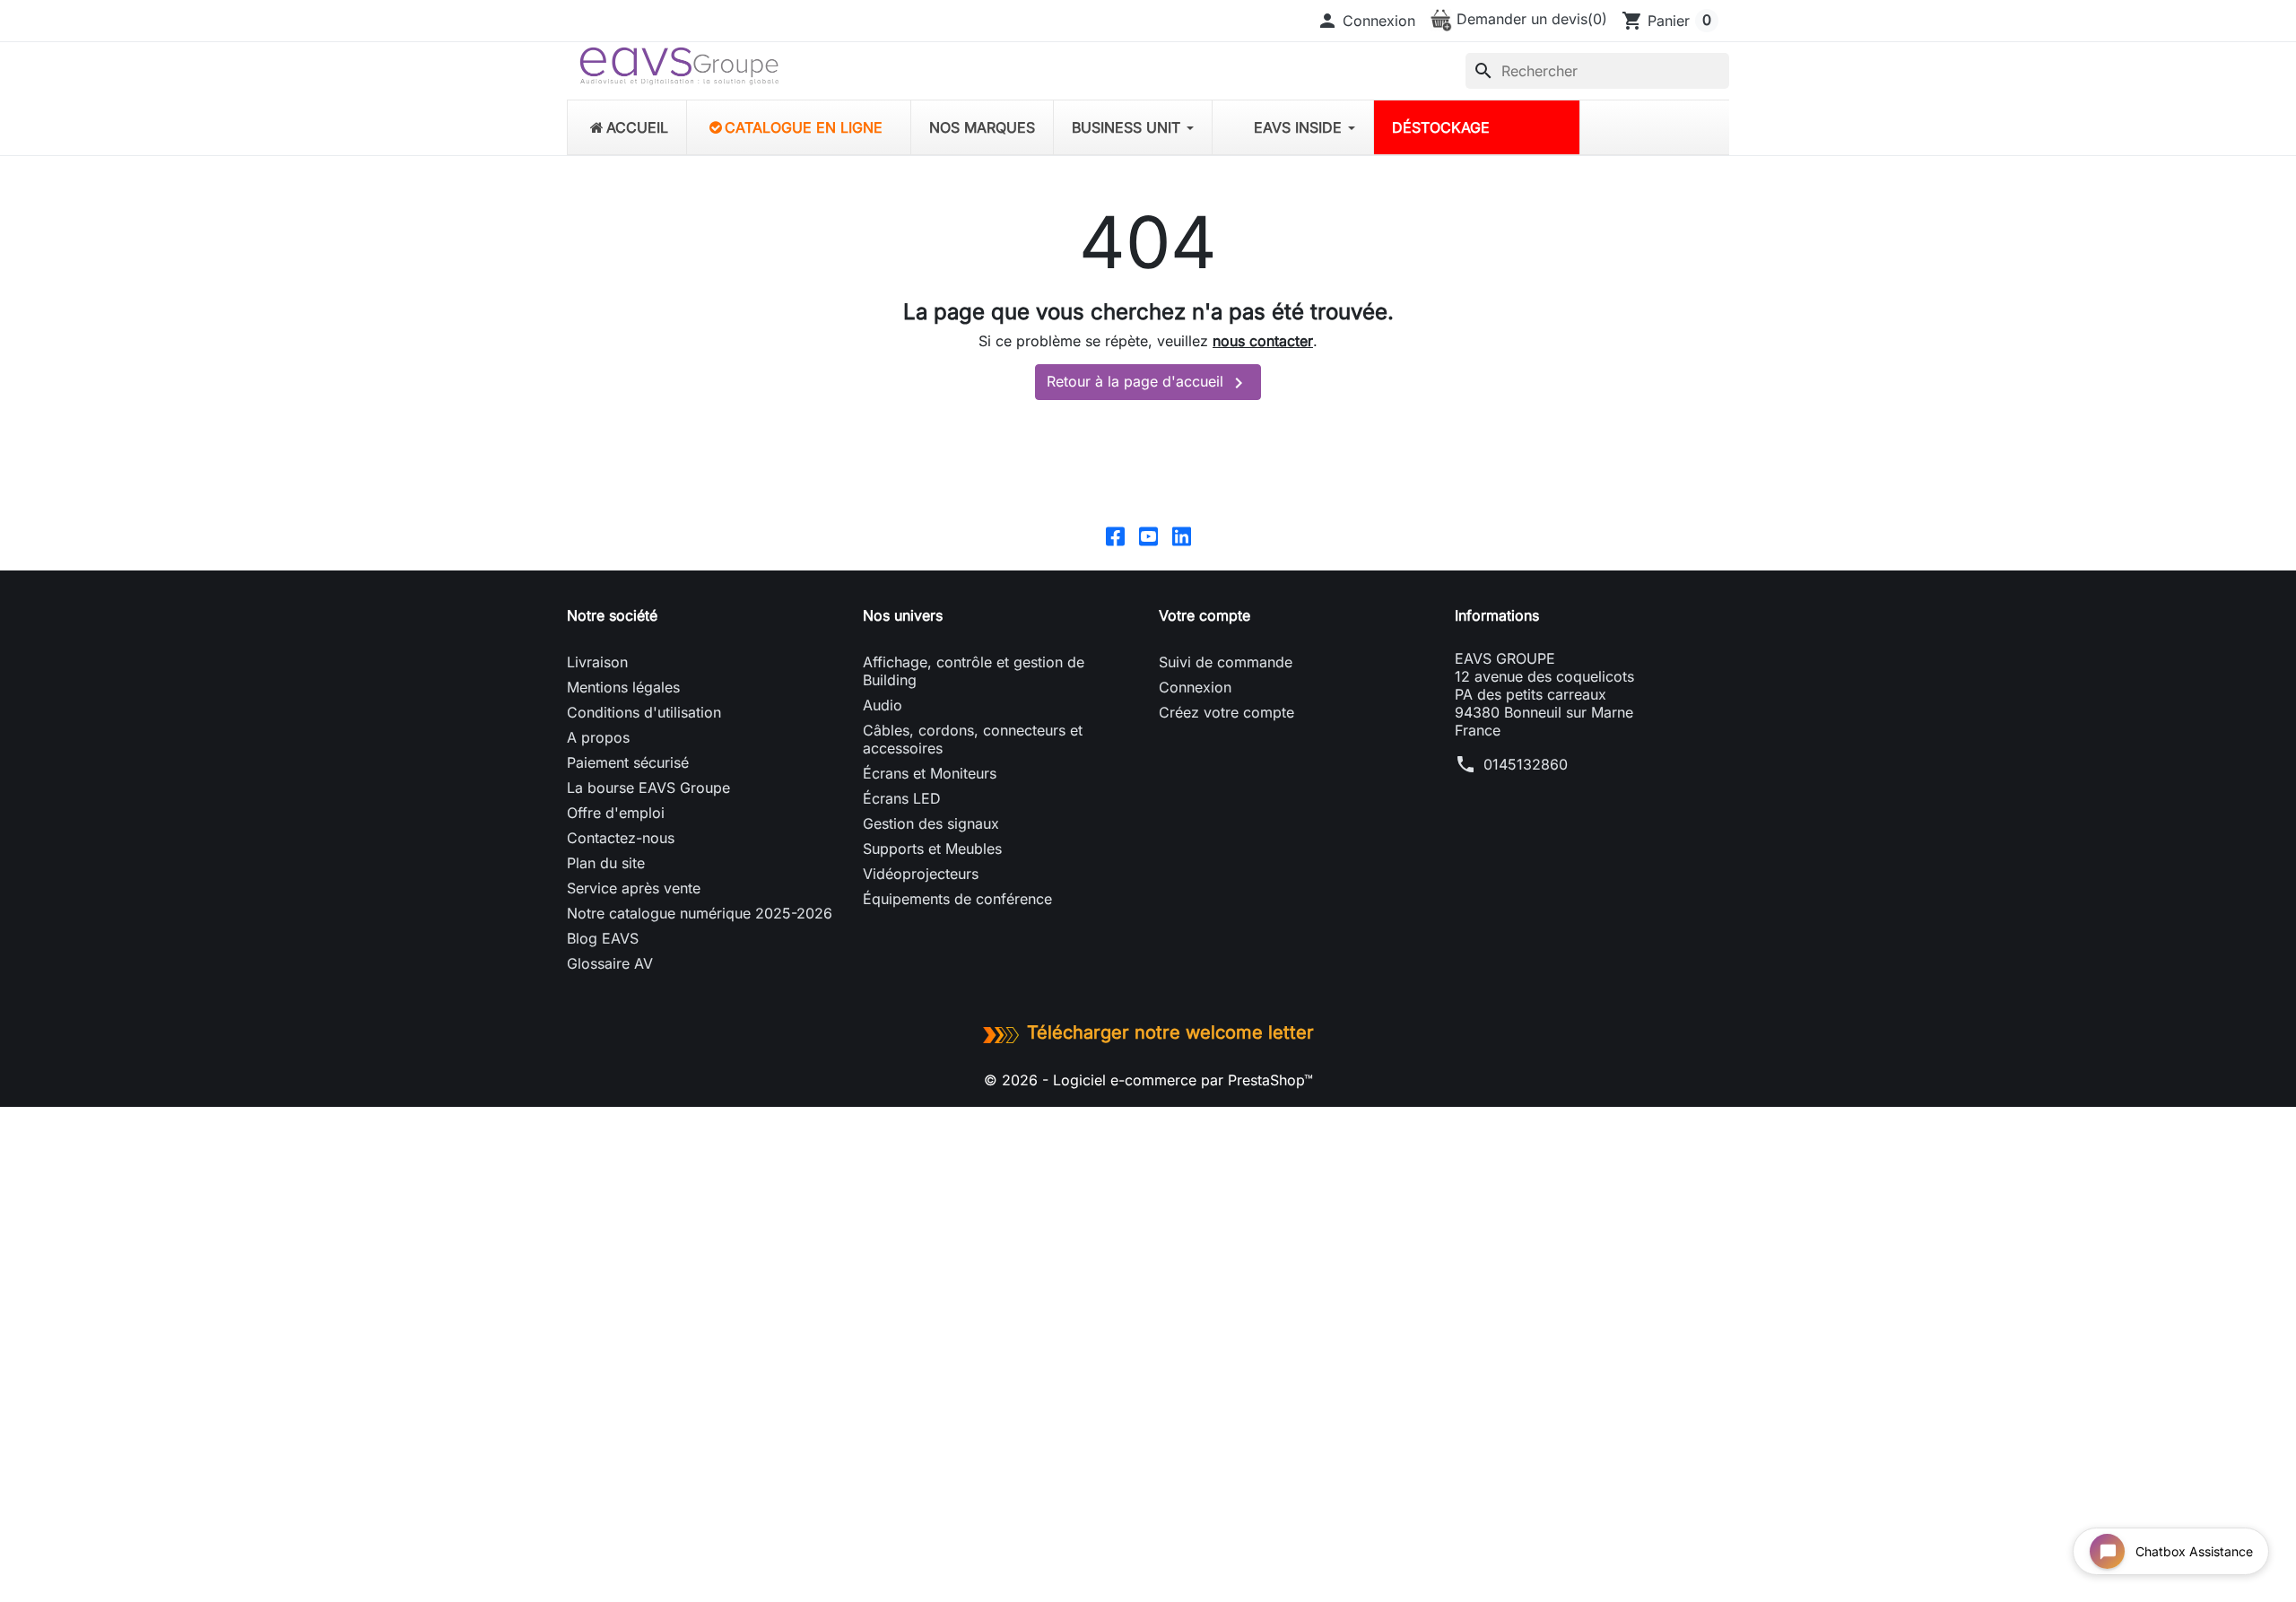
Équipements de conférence (957, 899)
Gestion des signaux (931, 823)
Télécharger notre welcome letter (1170, 1032)
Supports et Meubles (932, 849)
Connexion (1195, 687)
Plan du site (606, 863)
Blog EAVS (603, 938)
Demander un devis (1530, 19)
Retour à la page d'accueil (1148, 383)
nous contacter (1263, 341)
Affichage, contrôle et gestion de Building (974, 671)
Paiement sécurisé (628, 762)
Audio (883, 705)
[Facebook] (1115, 535)
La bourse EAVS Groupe (648, 788)
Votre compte (1205, 615)
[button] (1366, 21)
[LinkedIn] (1182, 535)
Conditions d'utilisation (644, 712)
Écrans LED (902, 798)
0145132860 (1526, 764)
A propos (598, 737)
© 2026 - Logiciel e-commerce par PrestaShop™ (1148, 1080)
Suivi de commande (1226, 662)
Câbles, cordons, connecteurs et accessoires (973, 739)
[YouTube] (1148, 535)
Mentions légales (623, 687)
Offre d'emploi (616, 813)
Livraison (597, 662)
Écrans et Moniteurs (930, 773)
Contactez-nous (621, 838)
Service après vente (634, 888)
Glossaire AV (610, 963)
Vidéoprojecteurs (921, 874)
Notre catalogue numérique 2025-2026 (700, 913)
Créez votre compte (1226, 712)
